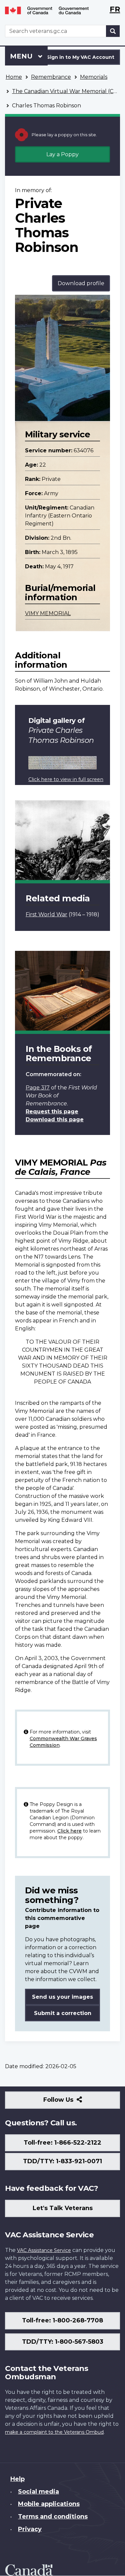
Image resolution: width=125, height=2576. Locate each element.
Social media (38, 2492)
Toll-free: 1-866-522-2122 (62, 2143)
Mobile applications (49, 2504)
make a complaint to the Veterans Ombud (54, 2432)
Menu (22, 56)
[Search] (113, 31)
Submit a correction (63, 2013)
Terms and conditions (53, 2517)
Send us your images (62, 1997)
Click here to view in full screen (66, 779)
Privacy (30, 2529)
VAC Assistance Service (44, 2250)
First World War (46, 914)
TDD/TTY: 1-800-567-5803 (63, 2342)
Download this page (55, 1120)
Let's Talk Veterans (63, 2208)
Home (14, 77)
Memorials (94, 77)
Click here (69, 1831)
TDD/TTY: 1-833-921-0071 (62, 2161)
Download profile (81, 283)
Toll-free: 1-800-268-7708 (62, 2320)
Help (17, 2479)
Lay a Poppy (62, 154)
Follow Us (73, 2102)
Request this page (52, 1112)
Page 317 (38, 1088)
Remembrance (51, 77)
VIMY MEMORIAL (48, 613)
